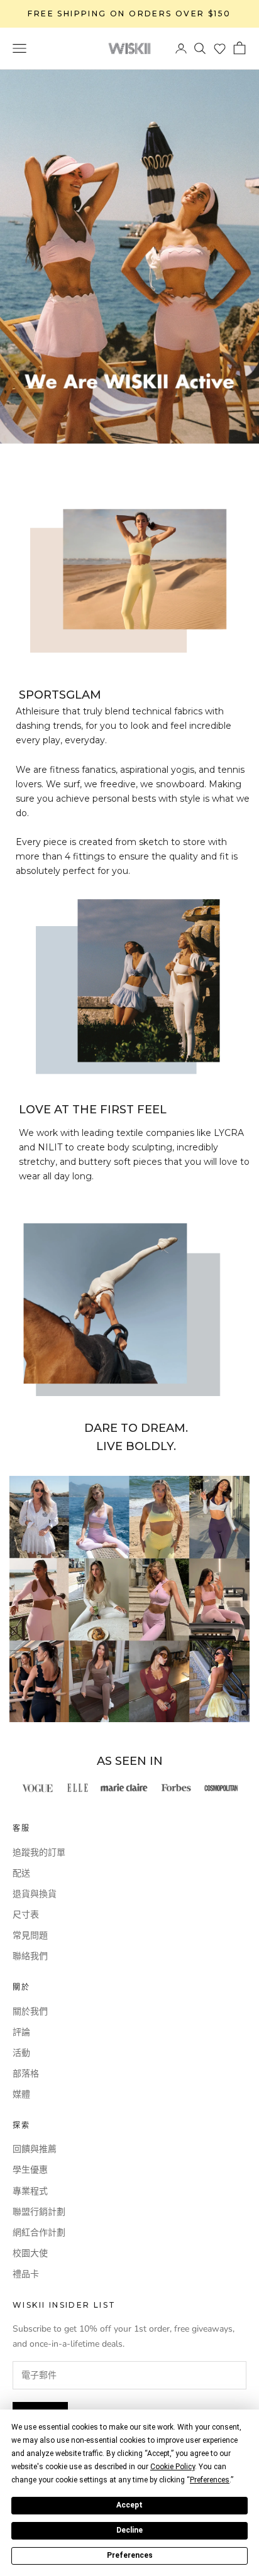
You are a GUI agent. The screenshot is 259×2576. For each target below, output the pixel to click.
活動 (21, 2053)
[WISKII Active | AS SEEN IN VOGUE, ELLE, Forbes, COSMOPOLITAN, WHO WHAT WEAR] (129, 1788)
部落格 (26, 2074)
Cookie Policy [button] (173, 2467)
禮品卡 (26, 2274)
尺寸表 (26, 1915)
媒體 (21, 2094)
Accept (129, 2505)
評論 (21, 2032)
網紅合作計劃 (39, 2233)
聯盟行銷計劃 (39, 2212)
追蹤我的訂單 (39, 1853)
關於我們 (30, 2011)
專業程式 (30, 2191)
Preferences (130, 2555)
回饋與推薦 (35, 2149)
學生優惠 (30, 2170)
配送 (21, 1873)
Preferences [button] (210, 2480)
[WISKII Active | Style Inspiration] (129, 1599)
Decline (129, 2530)
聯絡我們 (30, 1956)
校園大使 (30, 2253)
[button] (220, 49)
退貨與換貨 (35, 1894)
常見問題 (30, 1935)
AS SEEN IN (130, 1761)
